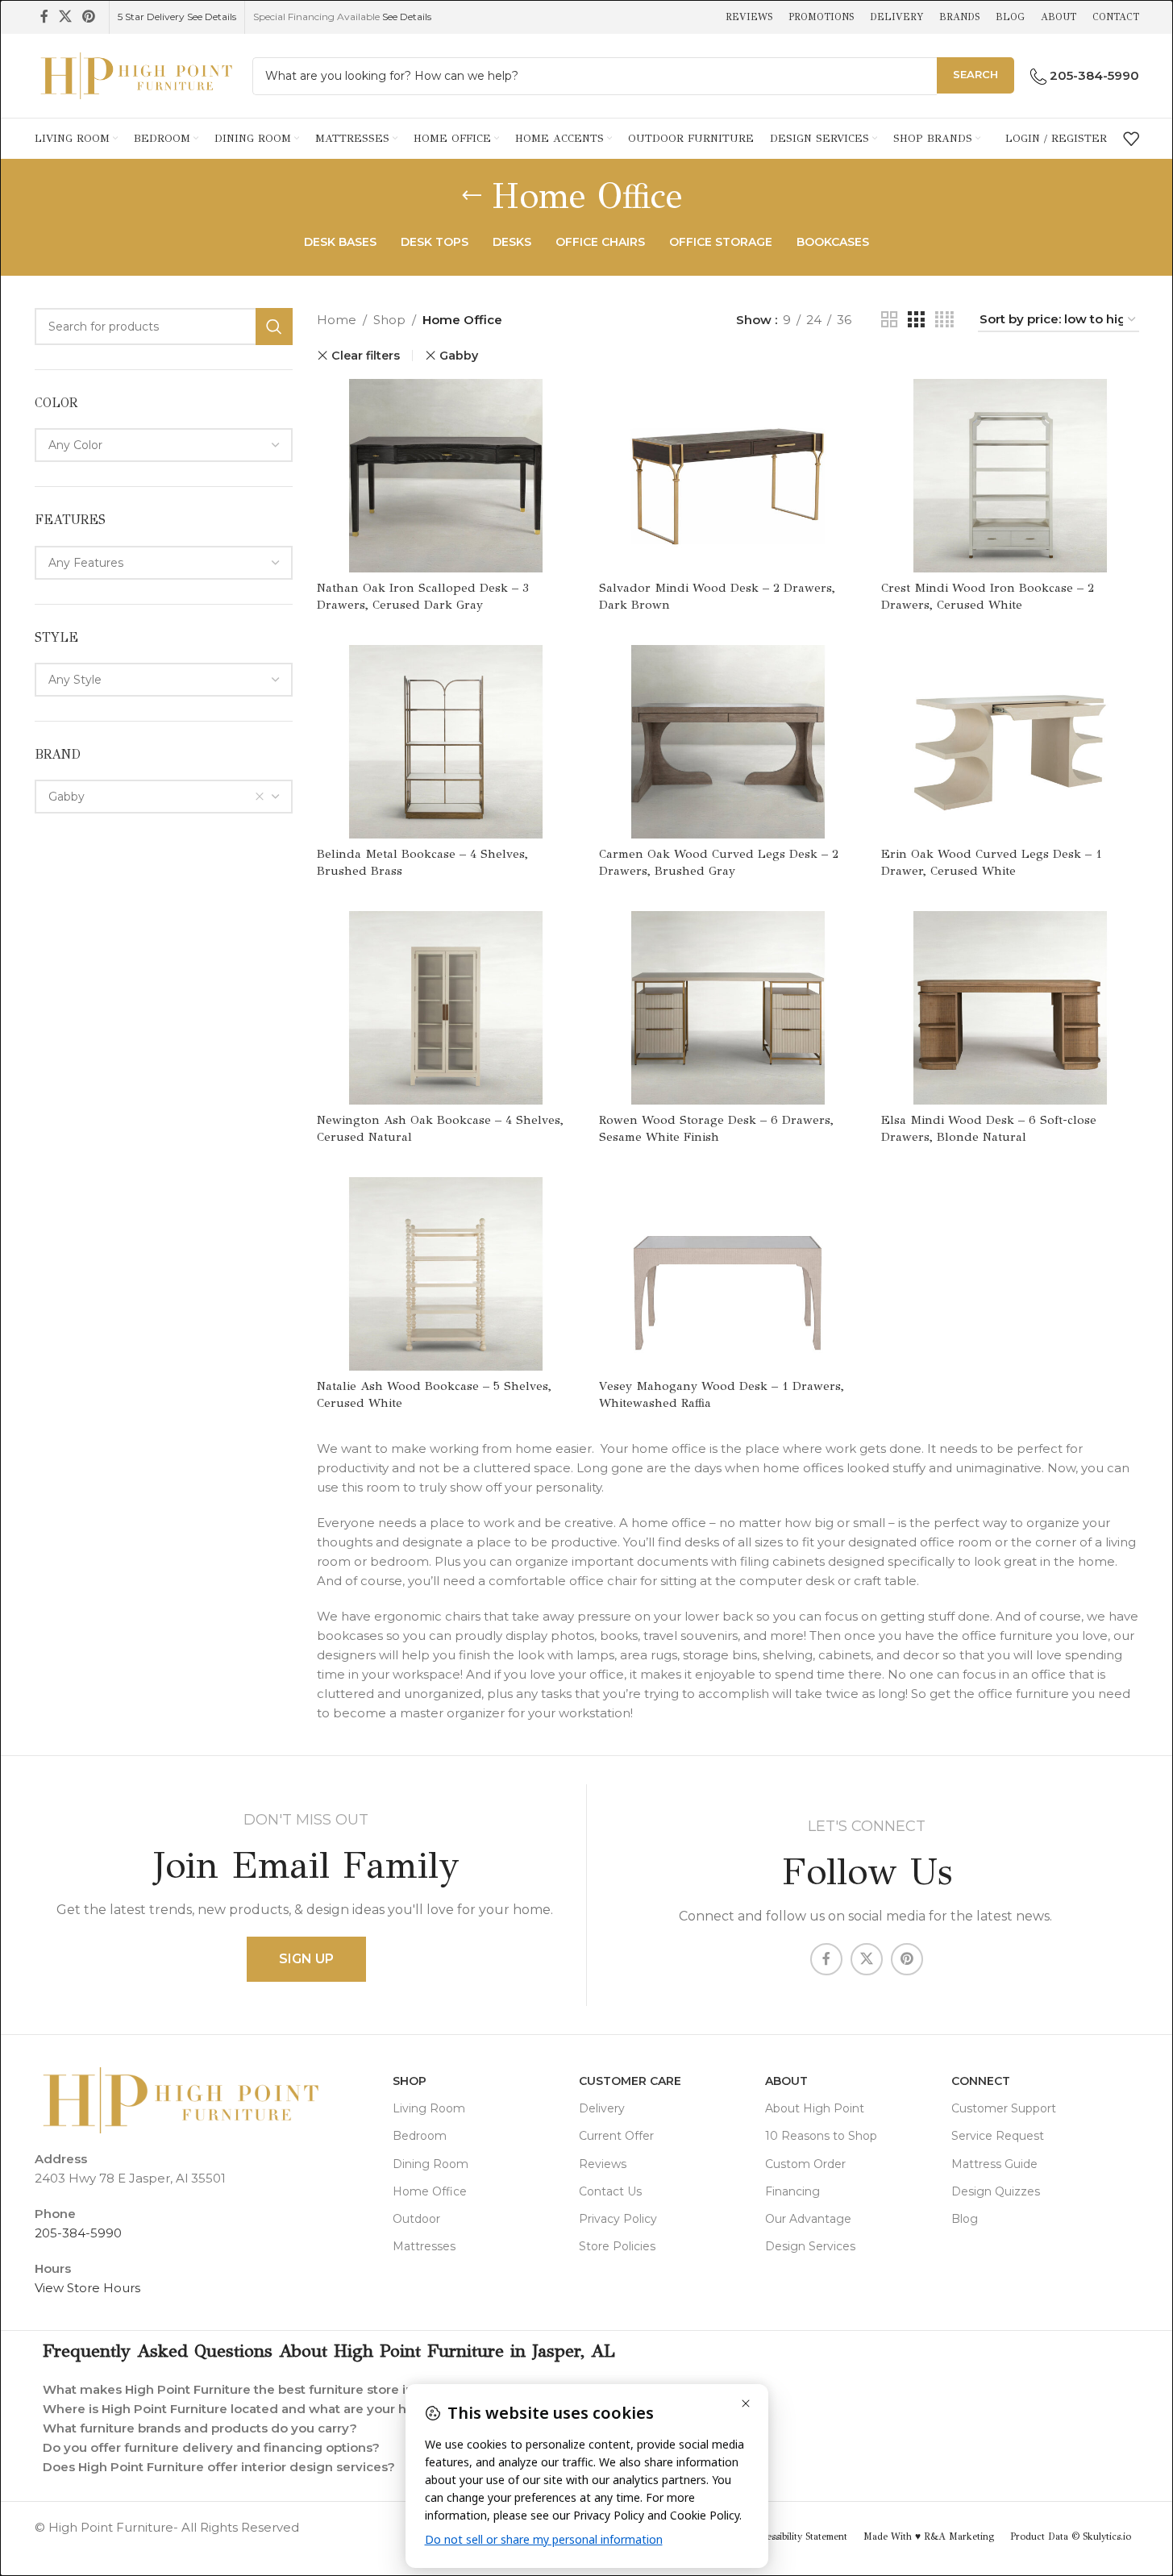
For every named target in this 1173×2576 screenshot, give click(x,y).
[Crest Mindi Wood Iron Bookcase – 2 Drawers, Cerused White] (1010, 476)
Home (337, 320)
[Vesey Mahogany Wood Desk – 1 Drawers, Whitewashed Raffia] (728, 1274)
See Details (407, 17)
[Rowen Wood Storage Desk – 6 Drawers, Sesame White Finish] (728, 1008)
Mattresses (424, 2246)
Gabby (459, 356)
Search (975, 74)
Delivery (602, 2108)
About (786, 2081)
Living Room (429, 2108)
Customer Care (630, 2081)
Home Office (430, 2191)
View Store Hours (87, 2288)
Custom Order (805, 2164)
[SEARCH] (274, 327)
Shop (389, 320)
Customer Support (1004, 2108)
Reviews (603, 2164)
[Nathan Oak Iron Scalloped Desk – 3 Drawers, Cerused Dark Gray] (446, 476)
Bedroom (420, 2136)
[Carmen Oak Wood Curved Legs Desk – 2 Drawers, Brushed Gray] (728, 742)
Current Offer (616, 2136)
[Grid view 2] (889, 320)
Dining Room (431, 2164)
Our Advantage (808, 2219)
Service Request (998, 2136)
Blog (965, 2219)
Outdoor (416, 2219)
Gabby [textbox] (67, 797)
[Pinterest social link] (89, 17)
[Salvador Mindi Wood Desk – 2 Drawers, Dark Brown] (728, 476)
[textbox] (164, 445)
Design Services (810, 2246)
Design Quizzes (996, 2191)
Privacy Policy (618, 2219)
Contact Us (610, 2191)
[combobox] (164, 445)
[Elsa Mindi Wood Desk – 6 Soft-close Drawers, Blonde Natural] (1010, 1008)
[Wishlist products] (1131, 139)
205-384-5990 (78, 2233)
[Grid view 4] (944, 320)
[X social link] (66, 17)
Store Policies (617, 2246)
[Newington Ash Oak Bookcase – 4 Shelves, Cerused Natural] (446, 1008)
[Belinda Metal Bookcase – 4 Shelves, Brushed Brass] (446, 742)
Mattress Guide (994, 2164)
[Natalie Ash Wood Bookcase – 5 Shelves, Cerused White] (446, 1274)
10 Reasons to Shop (821, 2136)
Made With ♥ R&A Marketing (929, 2536)
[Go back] (472, 196)
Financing (792, 2191)
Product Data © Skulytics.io (1071, 2536)
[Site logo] (135, 75)
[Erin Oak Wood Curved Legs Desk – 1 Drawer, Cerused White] (1010, 742)
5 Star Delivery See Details (177, 17)
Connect (981, 2081)
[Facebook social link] (44, 17)
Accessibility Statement (799, 2536)
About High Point (815, 2108)
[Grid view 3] (916, 320)
